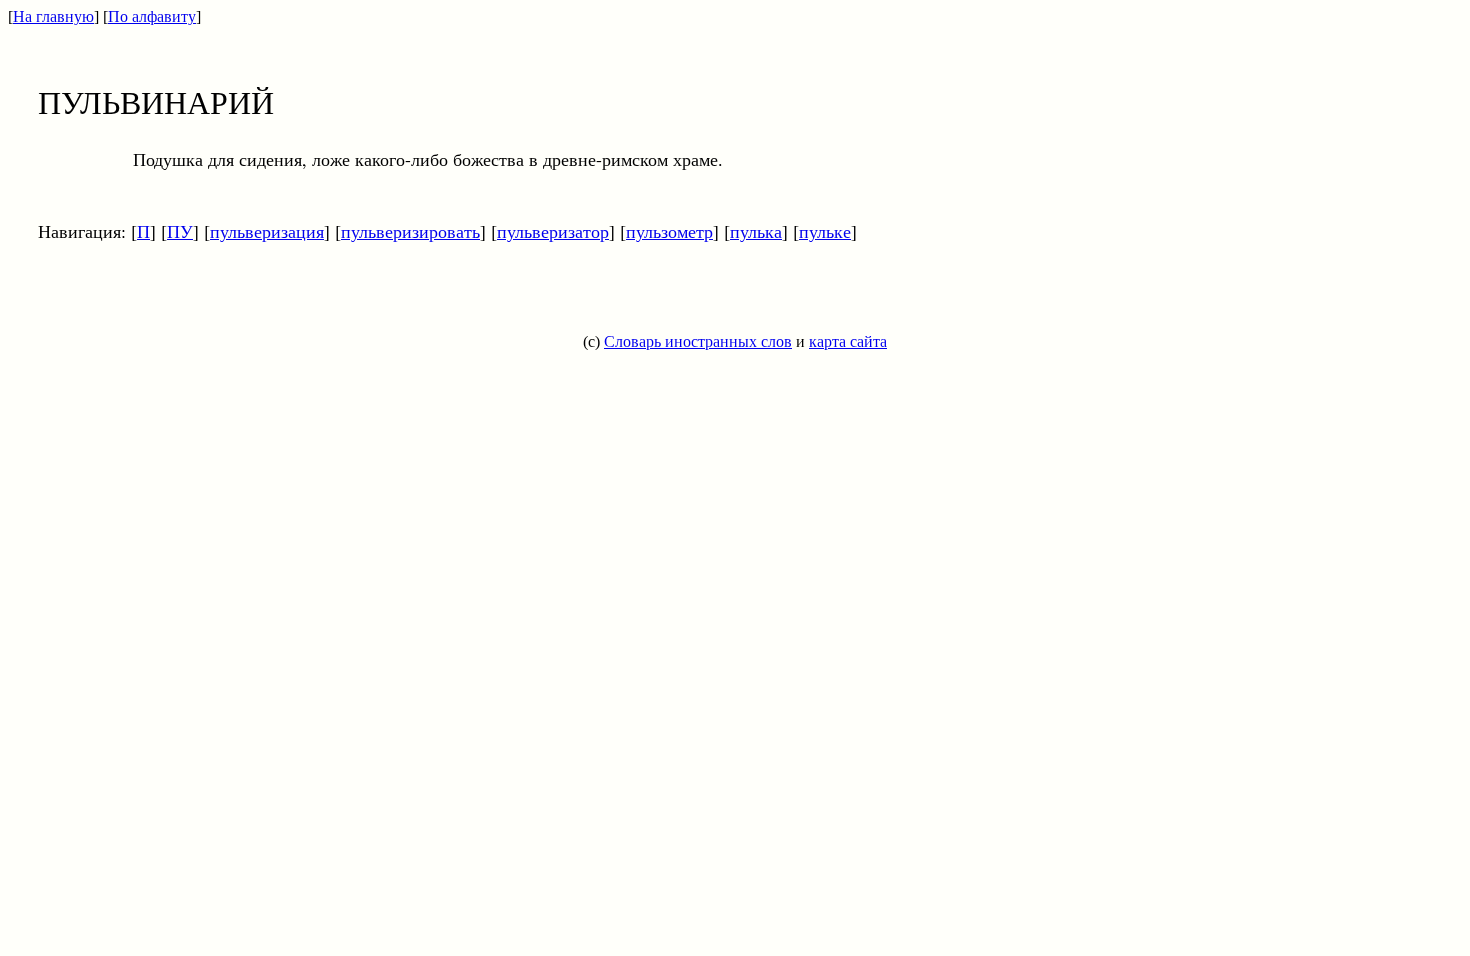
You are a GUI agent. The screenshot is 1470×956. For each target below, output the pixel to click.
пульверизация (267, 231)
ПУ (180, 231)
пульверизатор (553, 231)
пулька (756, 231)
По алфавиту (152, 16)
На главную (53, 16)
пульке (825, 231)
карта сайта (848, 341)
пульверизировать (410, 231)
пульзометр (669, 231)
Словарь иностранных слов (698, 341)
